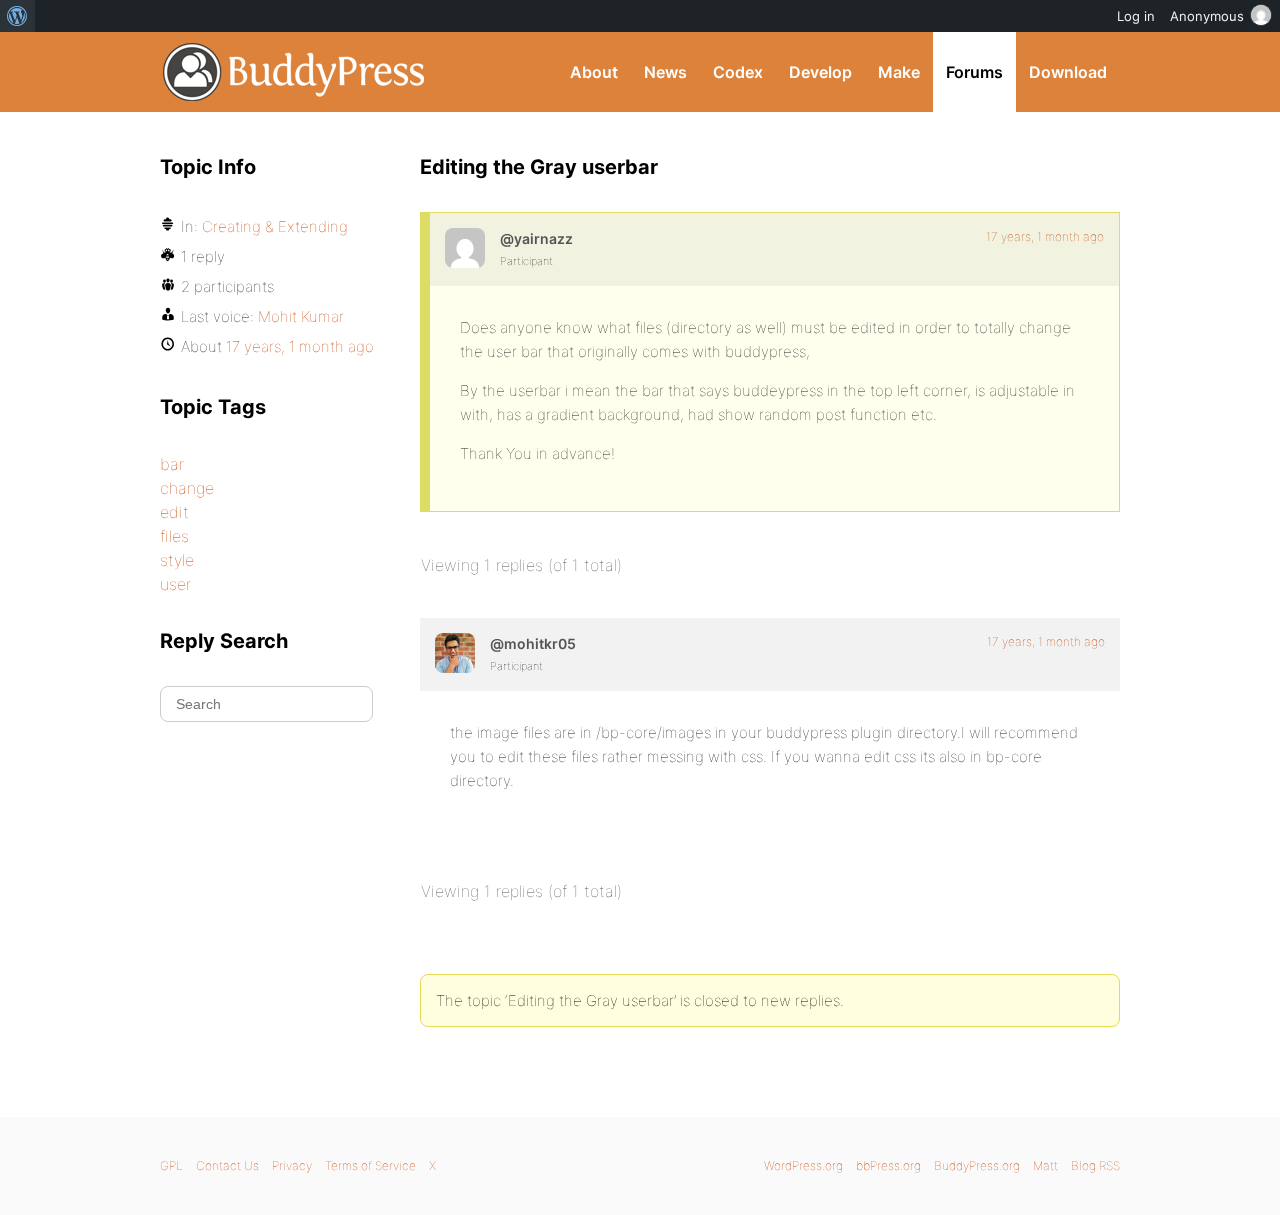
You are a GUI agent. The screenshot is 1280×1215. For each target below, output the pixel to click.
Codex (738, 72)
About (594, 72)
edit (174, 512)
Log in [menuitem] (1136, 16)
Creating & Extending (275, 226)
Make (899, 72)
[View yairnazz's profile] (465, 248)
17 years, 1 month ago (1045, 236)
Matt (1045, 1165)
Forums (974, 72)
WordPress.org (803, 1165)
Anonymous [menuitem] (1207, 16)
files (174, 536)
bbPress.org (888, 1165)
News (665, 72)
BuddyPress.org (294, 72)
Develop (820, 72)
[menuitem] (17, 16)
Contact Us (227, 1165)
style (177, 560)
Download (1068, 72)
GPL (171, 1165)
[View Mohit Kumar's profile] (455, 653)
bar (172, 464)
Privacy (292, 1165)
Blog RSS (1095, 1165)
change (187, 488)
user (175, 584)
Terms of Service (370, 1165)
